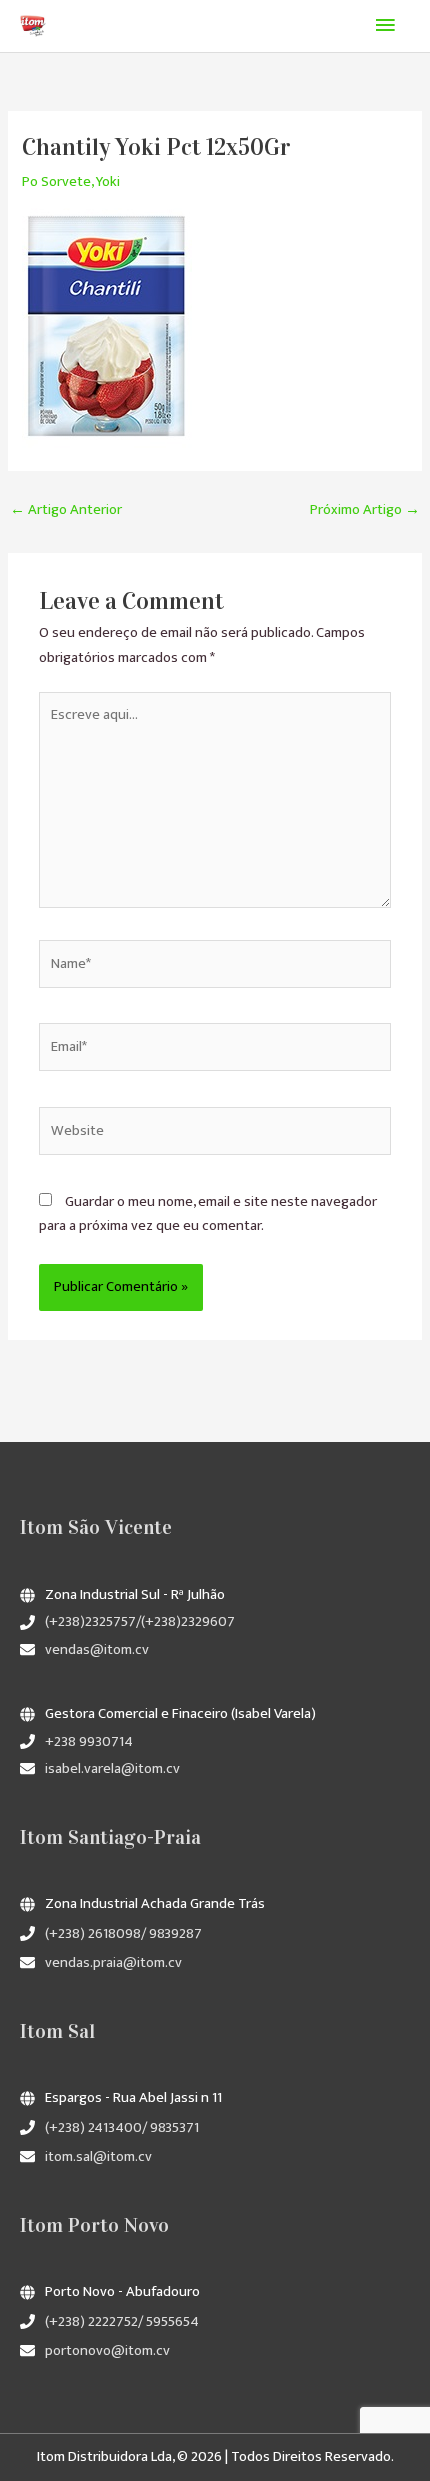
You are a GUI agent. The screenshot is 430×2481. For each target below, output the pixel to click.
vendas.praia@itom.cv (113, 1963)
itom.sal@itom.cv (98, 2157)
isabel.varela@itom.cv (112, 1769)
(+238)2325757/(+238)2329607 (140, 1622)
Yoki (108, 182)
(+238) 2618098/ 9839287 (123, 1934)
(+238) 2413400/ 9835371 (122, 2128)
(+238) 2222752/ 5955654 (122, 2322)
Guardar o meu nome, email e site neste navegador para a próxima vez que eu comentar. (208, 1214)
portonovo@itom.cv (107, 2351)
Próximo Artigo (365, 510)
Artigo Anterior (66, 510)
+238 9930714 (89, 1742)
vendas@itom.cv (97, 1650)
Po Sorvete (56, 182)
